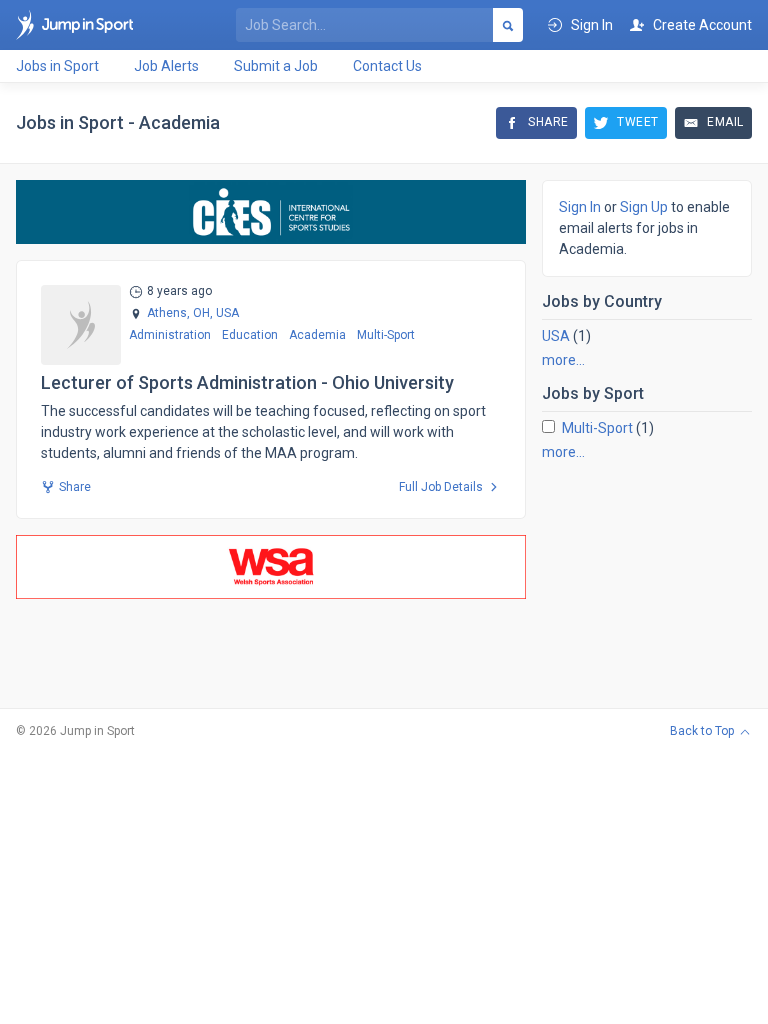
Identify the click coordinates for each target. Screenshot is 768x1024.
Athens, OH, (180, 313)
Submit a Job (276, 66)
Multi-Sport (386, 335)
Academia (317, 335)
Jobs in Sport (57, 66)
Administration (170, 335)
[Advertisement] (647, 576)
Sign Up (644, 207)
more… (563, 360)
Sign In (580, 207)
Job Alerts (166, 66)
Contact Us (387, 66)
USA (556, 336)
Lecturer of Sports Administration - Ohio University (247, 382)
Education (250, 335)
